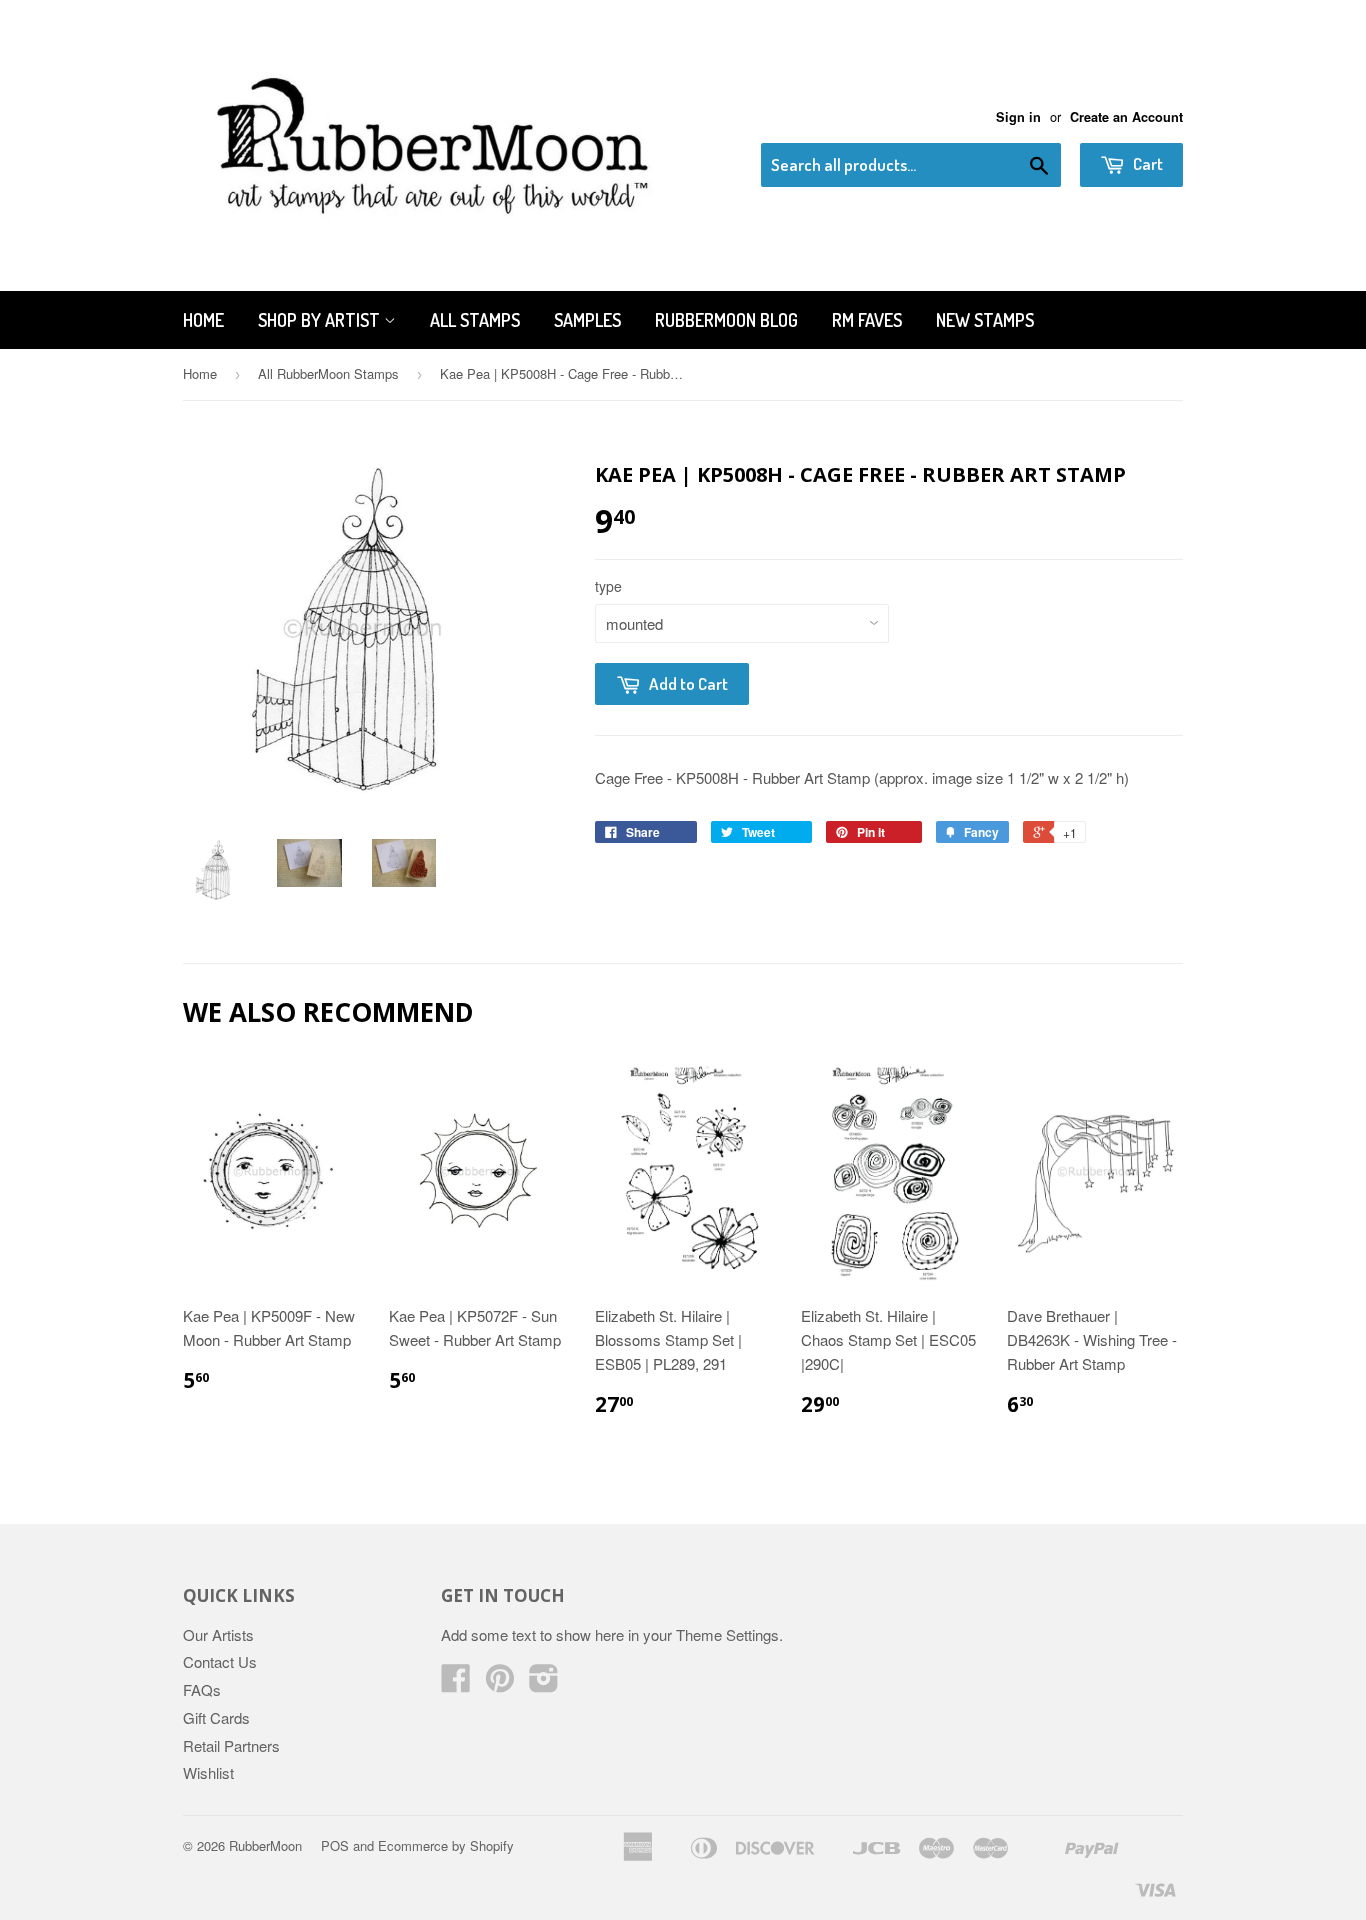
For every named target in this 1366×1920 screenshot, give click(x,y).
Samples (587, 320)
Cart (1146, 163)
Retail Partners (231, 1745)
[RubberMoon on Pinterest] (500, 1683)
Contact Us (220, 1661)
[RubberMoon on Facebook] (456, 1683)
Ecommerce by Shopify (446, 1845)
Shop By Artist (321, 320)
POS (335, 1845)
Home (203, 320)
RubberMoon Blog (726, 320)
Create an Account (1126, 117)
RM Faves (867, 320)
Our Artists (218, 1634)
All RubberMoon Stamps (328, 373)
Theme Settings (727, 1634)
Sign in (1018, 117)
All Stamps (475, 320)
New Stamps (985, 320)
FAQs (202, 1689)
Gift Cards (216, 1717)
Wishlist (208, 1772)
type (608, 586)
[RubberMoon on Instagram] (544, 1683)
